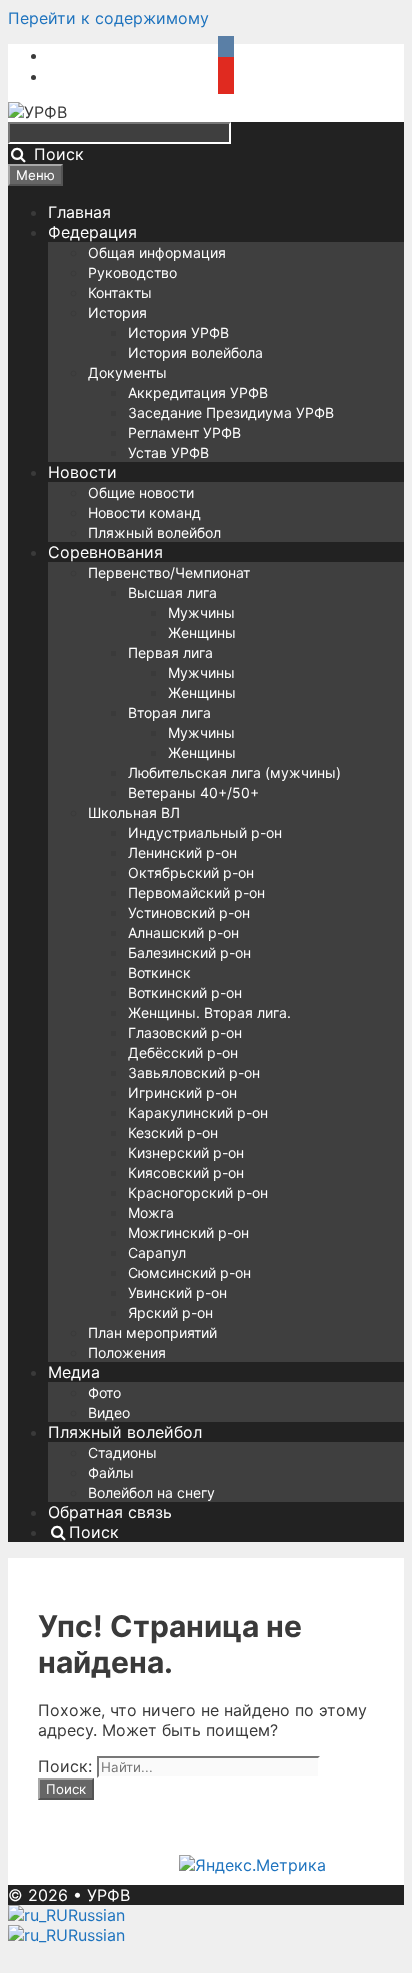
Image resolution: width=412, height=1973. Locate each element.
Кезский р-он (173, 1132)
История (117, 312)
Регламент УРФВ (184, 432)
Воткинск (159, 972)
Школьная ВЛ (134, 812)
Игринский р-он (182, 1092)
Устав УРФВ (168, 452)
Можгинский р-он (188, 1232)
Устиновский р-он (189, 912)
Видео (109, 1412)
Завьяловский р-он (194, 1072)
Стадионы (122, 1452)
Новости (82, 472)
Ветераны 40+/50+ (193, 792)
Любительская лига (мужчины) (234, 772)
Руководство (132, 272)
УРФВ (108, 1895)
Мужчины (201, 612)
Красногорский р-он (198, 1192)
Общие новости (141, 492)
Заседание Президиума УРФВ (231, 412)
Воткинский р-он (185, 992)
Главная (79, 212)
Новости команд (144, 512)
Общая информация (157, 252)
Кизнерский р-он (186, 1152)
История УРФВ (178, 332)
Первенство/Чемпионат (169, 572)
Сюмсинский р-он (189, 1272)
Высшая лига (172, 592)
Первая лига (170, 652)
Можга (151, 1212)
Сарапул (157, 1252)
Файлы (111, 1472)
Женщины (202, 632)
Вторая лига (169, 712)
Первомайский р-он (196, 892)
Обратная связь (110, 1512)
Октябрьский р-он (191, 872)
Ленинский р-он (182, 852)
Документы (127, 372)
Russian (96, 1915)
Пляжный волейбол (154, 532)
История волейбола (195, 352)
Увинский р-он (177, 1292)
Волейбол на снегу (151, 1492)
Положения (127, 1352)
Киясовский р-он (186, 1172)
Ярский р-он (170, 1312)
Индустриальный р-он (205, 832)
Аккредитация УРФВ (198, 392)
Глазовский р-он (185, 1032)
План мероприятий (152, 1332)
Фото (104, 1392)
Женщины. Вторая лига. (209, 1012)
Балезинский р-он (189, 952)
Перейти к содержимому (108, 18)
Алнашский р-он (183, 932)
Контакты (120, 292)
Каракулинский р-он (198, 1112)
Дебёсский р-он (183, 1052)
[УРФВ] (37, 112)
